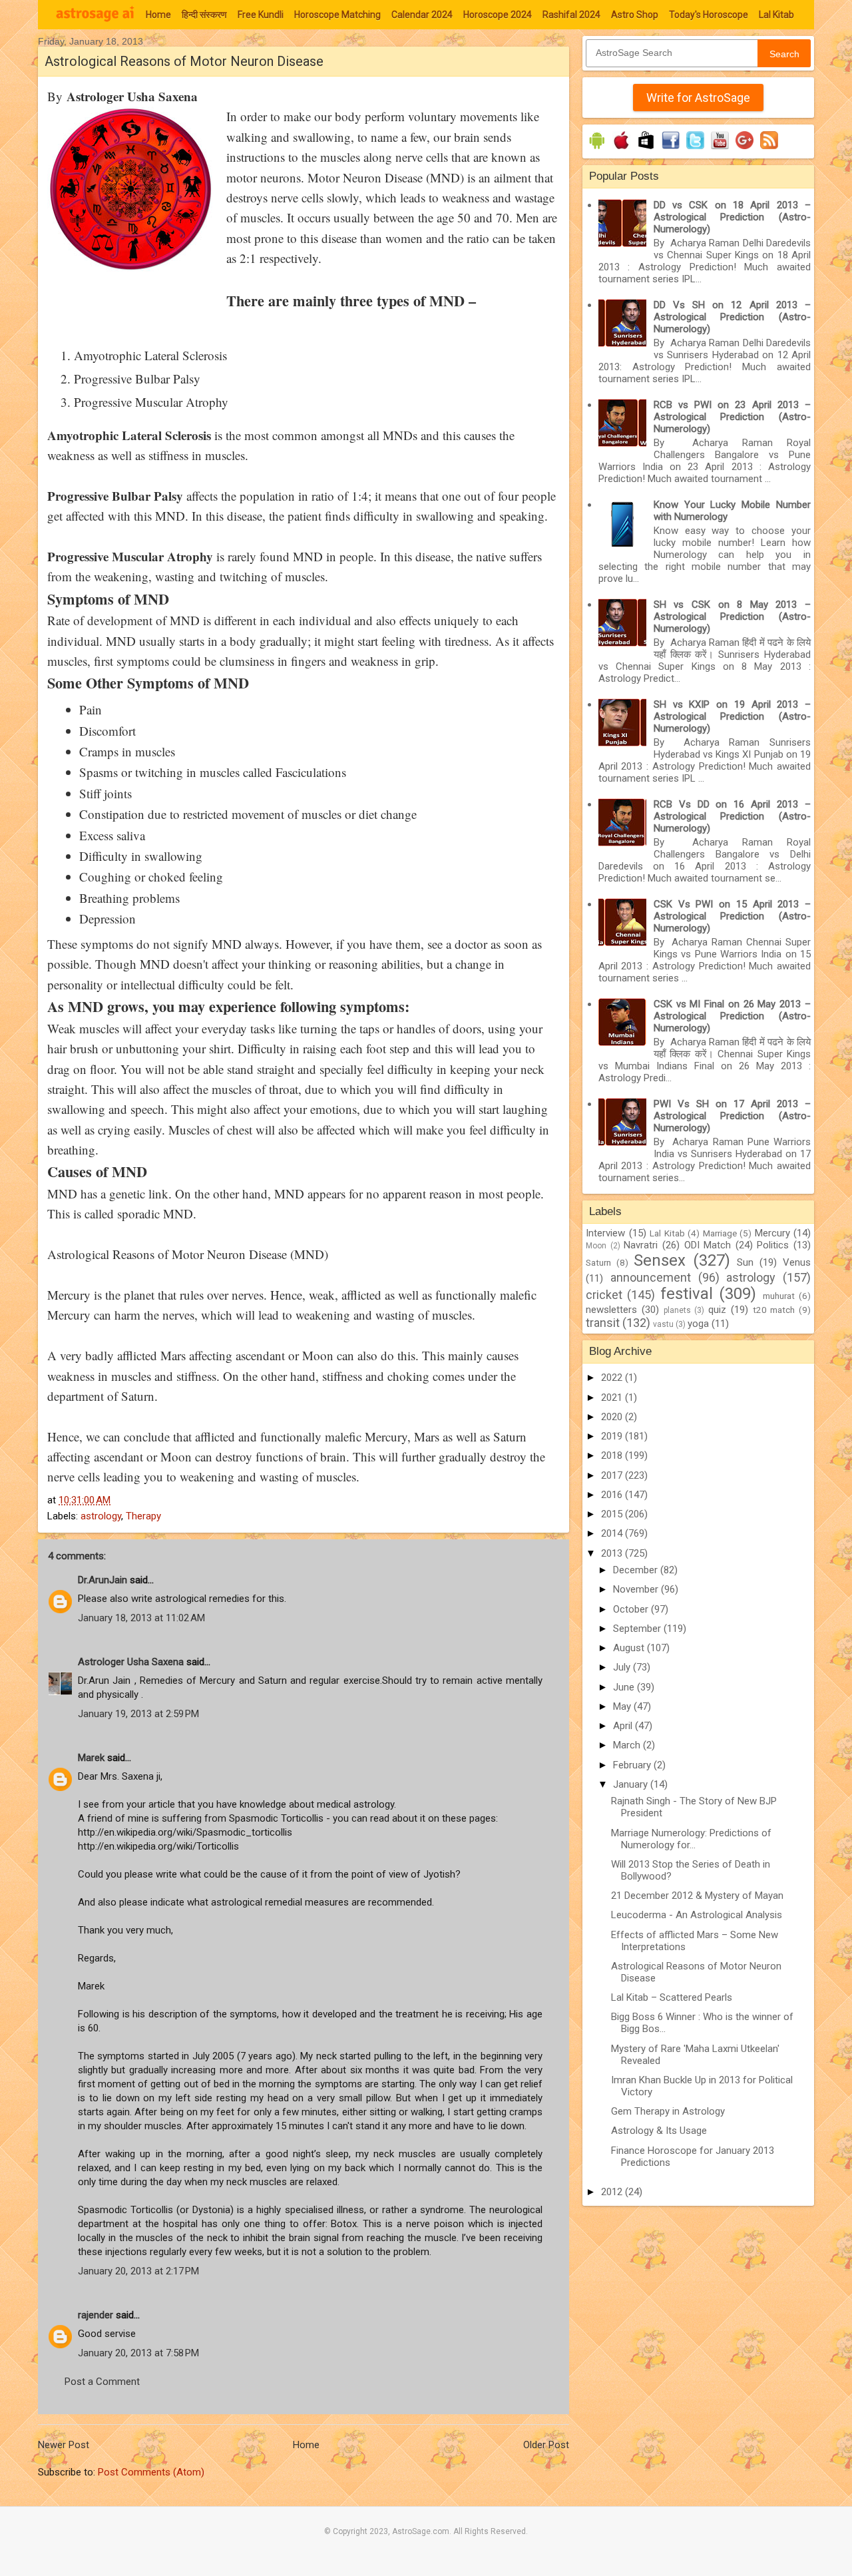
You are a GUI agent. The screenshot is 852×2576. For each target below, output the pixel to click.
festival (687, 1294)
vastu (663, 1324)
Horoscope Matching (337, 15)
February (633, 1765)
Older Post (546, 2445)
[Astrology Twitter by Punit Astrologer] (695, 149)
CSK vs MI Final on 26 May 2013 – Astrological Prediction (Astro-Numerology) (732, 1016)
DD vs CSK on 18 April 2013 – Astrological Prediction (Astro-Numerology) (732, 217)
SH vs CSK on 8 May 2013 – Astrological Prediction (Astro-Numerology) (732, 617)
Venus (797, 1262)
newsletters (611, 1310)
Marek (91, 1758)
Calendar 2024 (422, 15)
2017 (613, 1475)
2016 (613, 1495)
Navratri (641, 1245)
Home (158, 15)
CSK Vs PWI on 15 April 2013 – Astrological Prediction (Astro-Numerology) (732, 916)
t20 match (774, 1310)
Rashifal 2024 (571, 15)
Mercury (772, 1233)
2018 (613, 1455)
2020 (613, 1417)
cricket (604, 1295)
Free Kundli (261, 15)
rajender (96, 2315)
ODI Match (708, 1245)
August (630, 1648)
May (623, 1706)
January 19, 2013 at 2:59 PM (138, 1714)
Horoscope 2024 (498, 15)
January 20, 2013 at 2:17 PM (138, 2271)
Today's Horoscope (709, 15)
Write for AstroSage (698, 98)
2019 (613, 1436)
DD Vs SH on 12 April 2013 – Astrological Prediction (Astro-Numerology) (732, 317)
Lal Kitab (776, 15)
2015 (613, 1514)
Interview (605, 1233)
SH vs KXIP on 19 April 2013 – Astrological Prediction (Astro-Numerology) (732, 716)
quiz (717, 1310)
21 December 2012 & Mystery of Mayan (697, 1896)
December (637, 1570)
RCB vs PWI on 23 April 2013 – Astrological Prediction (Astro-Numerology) (732, 417)
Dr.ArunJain (103, 1580)
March (628, 1745)
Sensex (660, 1260)
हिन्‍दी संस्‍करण (204, 15)
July (623, 1667)
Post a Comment (102, 2382)
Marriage (720, 1233)
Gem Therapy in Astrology (668, 2111)
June (625, 1687)
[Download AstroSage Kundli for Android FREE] (597, 149)
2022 (613, 1378)
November (637, 1589)
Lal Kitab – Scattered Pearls (672, 1997)
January (632, 1784)
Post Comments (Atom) (151, 2472)
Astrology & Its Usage (659, 2131)
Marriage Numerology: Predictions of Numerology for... (691, 1839)
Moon (596, 1246)
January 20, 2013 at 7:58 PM (138, 2353)
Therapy (143, 1516)
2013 (613, 1553)
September (638, 1629)
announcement (651, 1277)
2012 (613, 2192)
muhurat (779, 1296)
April (624, 1726)
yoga (698, 1324)
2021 (613, 1398)
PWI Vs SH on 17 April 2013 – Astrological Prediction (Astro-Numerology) (732, 1116)
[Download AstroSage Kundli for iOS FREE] (621, 149)
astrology (101, 1516)
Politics (773, 1245)
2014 (613, 1533)
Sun (745, 1262)
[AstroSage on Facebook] (671, 149)
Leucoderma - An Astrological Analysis (697, 1915)
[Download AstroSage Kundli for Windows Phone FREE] (646, 149)
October (632, 1609)
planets (677, 1310)
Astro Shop (635, 15)
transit (603, 1323)
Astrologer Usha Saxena (131, 1662)
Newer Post (64, 2445)
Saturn (598, 1262)
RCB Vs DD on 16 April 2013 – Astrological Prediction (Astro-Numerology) (732, 816)
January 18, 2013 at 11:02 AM (141, 1618)
